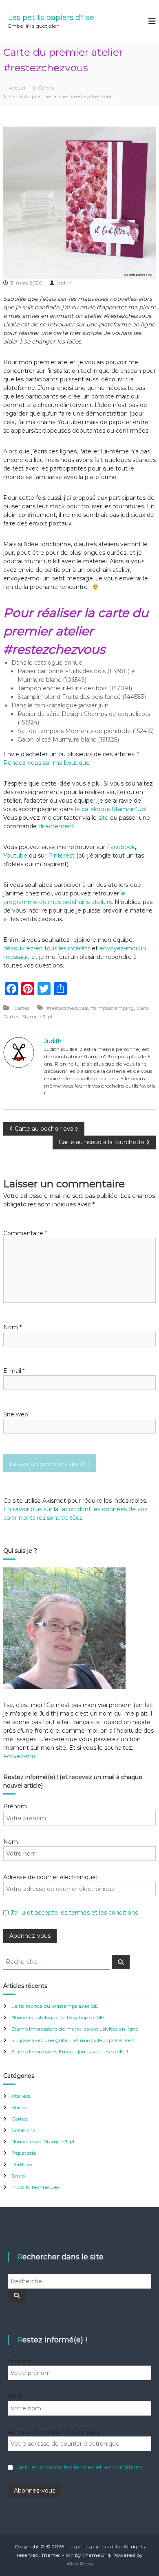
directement (56, 826)
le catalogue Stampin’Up (110, 809)
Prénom (15, 1806)
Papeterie (24, 2153)
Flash (68, 2555)
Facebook (121, 847)
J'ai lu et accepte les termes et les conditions (74, 1913)
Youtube (15, 856)
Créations (23, 2130)
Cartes (46, 88)
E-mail (14, 1371)
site (103, 818)
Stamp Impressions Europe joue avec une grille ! (70, 2052)
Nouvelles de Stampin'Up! (43, 2142)
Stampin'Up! (37, 1017)
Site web (16, 1414)
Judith (64, 283)
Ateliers (21, 2096)
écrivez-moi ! (21, 1756)
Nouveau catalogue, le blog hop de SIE (58, 2017)
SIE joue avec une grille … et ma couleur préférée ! (72, 2040)
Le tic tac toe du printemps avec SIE (55, 2006)
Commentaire (25, 1233)
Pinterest (62, 856)
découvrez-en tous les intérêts (47, 948)
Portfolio (22, 2164)
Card (142, 1008)
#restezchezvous (67, 1008)
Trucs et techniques (35, 2187)
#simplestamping (112, 1008)
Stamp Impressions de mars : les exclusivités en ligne (75, 2029)
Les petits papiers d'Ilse (51, 18)
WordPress (79, 2564)
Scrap (18, 2176)
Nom (12, 1327)
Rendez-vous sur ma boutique (46, 763)
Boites (19, 2107)
